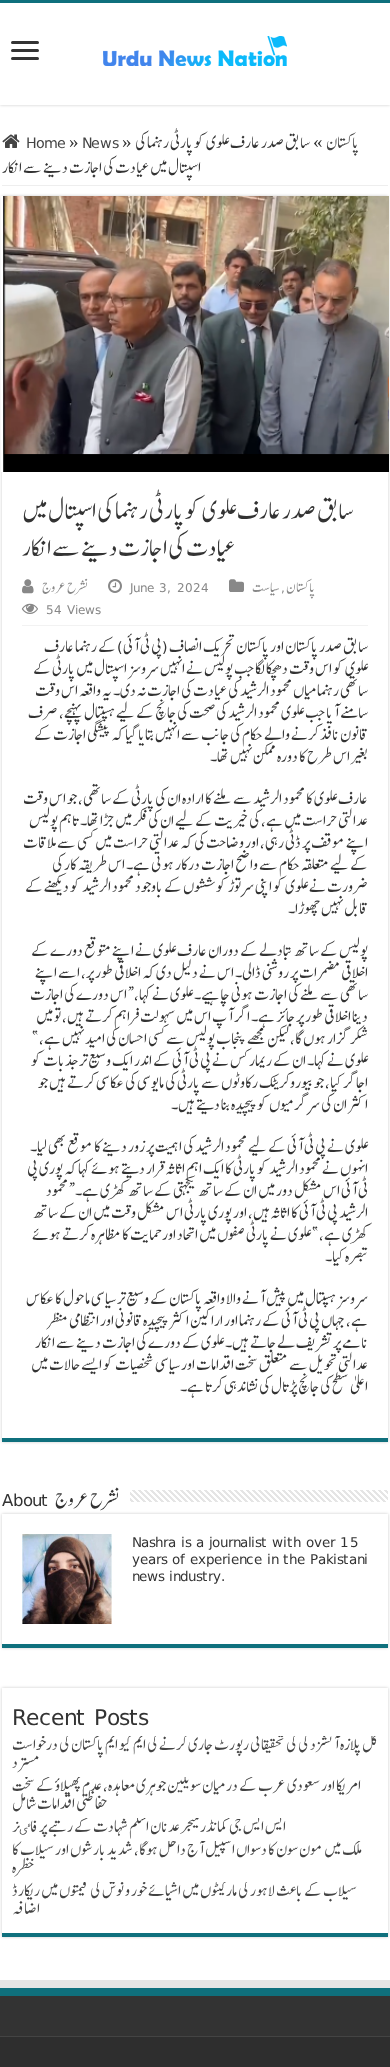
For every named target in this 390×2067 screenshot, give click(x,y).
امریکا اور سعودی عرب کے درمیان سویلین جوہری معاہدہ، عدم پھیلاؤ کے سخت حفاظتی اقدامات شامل (186, 1794)
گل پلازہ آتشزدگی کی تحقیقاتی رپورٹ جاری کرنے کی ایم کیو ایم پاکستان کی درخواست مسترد (195, 1753)
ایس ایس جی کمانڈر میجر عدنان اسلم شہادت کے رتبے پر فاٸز (149, 1826)
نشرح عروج (65, 587)
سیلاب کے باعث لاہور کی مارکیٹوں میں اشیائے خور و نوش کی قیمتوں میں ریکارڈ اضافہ (184, 1899)
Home (43, 142)
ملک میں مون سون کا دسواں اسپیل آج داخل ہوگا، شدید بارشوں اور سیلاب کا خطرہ (187, 1858)
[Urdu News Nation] (195, 51)
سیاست (266, 587)
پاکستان (342, 142)
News (100, 142)
